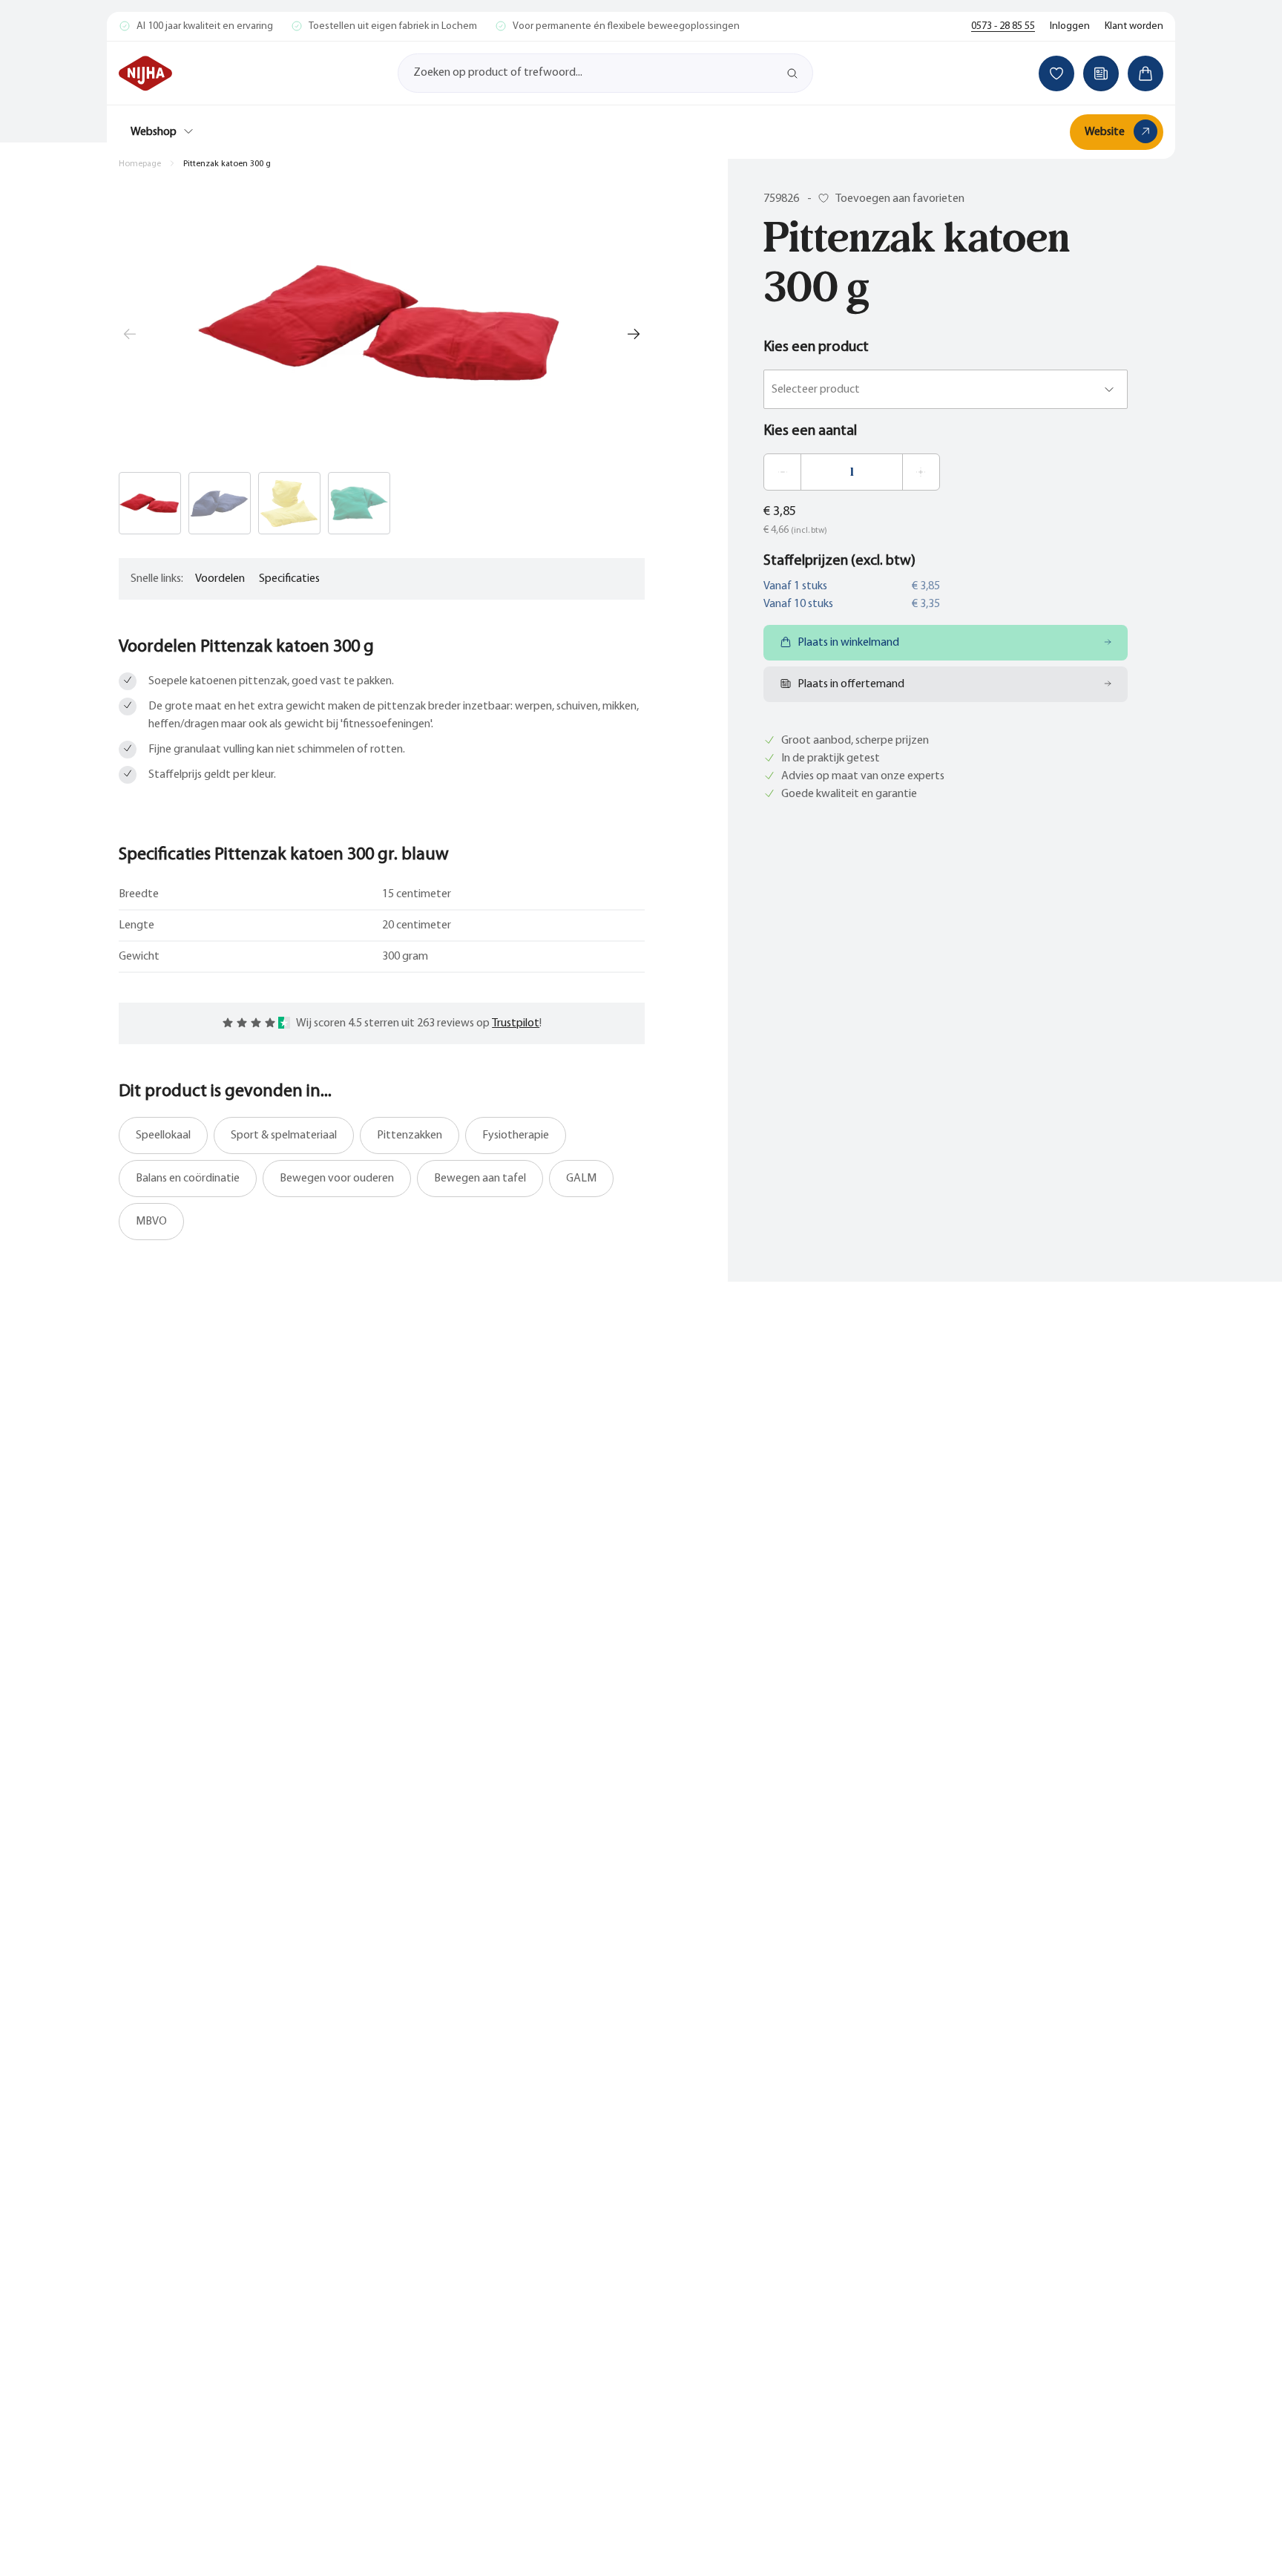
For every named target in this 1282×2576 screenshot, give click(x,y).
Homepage (140, 164)
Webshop (154, 132)
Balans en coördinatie (188, 1179)
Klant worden (1134, 26)
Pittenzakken (410, 1135)
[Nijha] (145, 73)
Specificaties (289, 579)
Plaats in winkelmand (848, 643)
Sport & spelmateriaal (284, 1135)
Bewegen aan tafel (480, 1179)
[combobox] (773, 390)
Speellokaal (163, 1135)
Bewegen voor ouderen (337, 1179)
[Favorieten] (1056, 73)
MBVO (151, 1222)
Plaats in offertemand (851, 684)
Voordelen (220, 579)
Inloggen (1070, 26)
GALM (581, 1179)
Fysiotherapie (516, 1135)
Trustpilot (516, 1023)
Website (1105, 132)
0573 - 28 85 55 (1003, 26)
